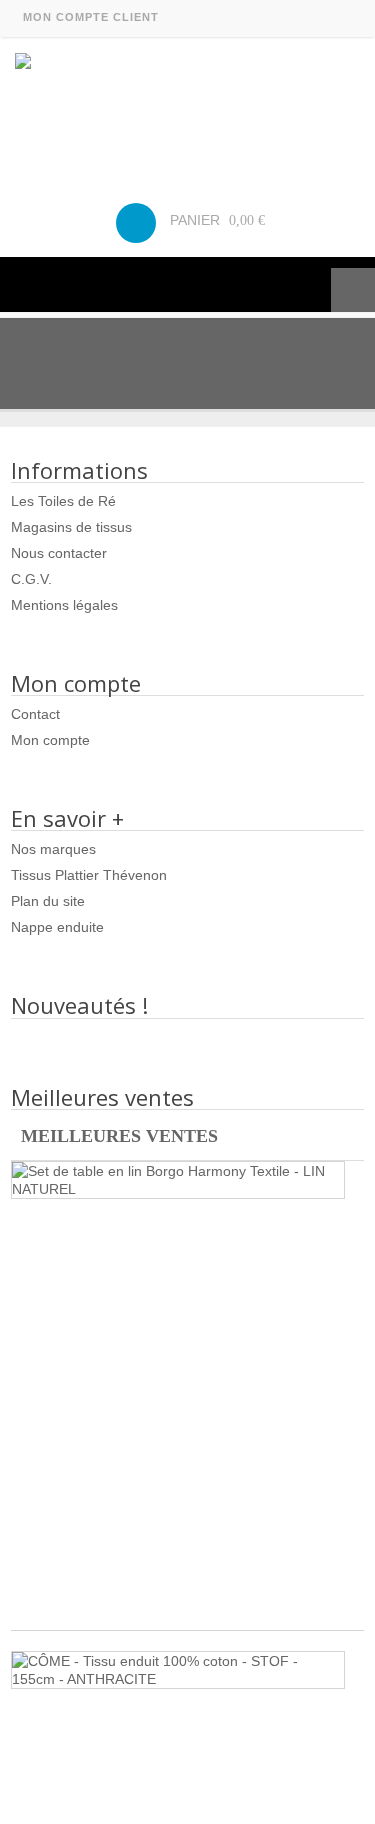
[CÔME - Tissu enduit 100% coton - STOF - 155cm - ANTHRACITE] (178, 1670)
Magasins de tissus (71, 527)
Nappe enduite (57, 927)
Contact (35, 714)
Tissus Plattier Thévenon (89, 875)
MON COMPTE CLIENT (91, 17)
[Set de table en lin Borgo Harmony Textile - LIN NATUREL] (178, 1180)
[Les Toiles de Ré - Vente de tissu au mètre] (187, 109)
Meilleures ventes (119, 1136)
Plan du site (48, 901)
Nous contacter (59, 553)
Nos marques (53, 849)
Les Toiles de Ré (63, 501)
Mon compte (50, 740)
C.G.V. (31, 579)
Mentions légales (64, 605)
